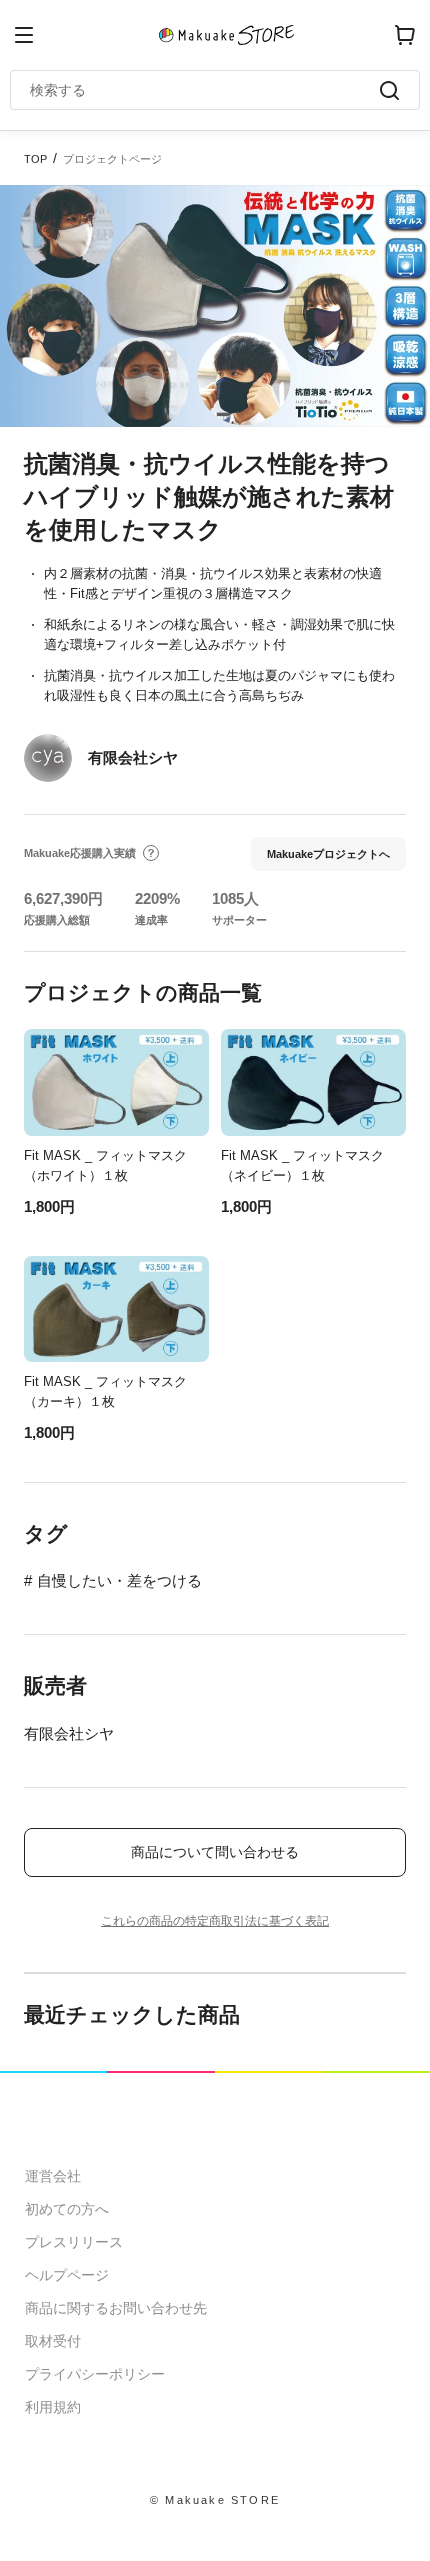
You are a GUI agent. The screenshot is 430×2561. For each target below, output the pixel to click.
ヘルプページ (67, 2275)
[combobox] (205, 90)
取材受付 (53, 2341)
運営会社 (53, 2176)
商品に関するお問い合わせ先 (116, 2308)
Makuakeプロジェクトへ (328, 854)
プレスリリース (74, 2242)
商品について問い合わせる (215, 1852)
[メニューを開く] (24, 35)
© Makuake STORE (215, 2500)
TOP (35, 159)
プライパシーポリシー (95, 2374)
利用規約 (53, 2407)
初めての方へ (67, 2209)
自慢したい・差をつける (119, 1580)
